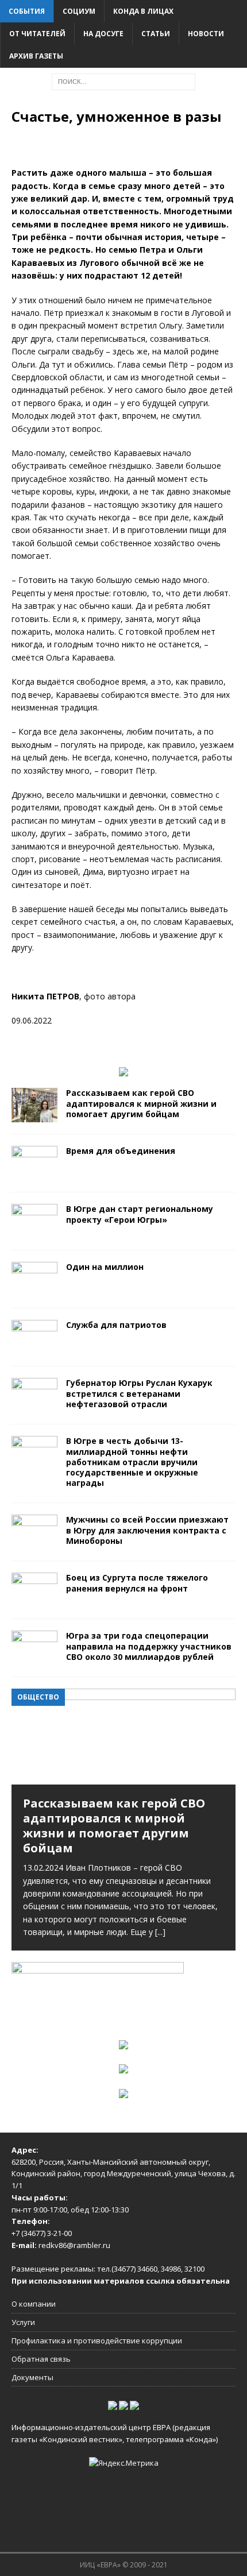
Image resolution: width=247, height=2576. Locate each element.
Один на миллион (105, 1267)
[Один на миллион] (34, 1290)
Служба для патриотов (116, 1325)
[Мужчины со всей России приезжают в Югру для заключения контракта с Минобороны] (34, 1542)
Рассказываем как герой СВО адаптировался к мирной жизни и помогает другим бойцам (141, 1103)
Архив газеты (36, 56)
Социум (79, 11)
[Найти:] (123, 81)
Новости (206, 34)
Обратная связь (41, 2359)
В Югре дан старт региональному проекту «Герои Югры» (140, 1214)
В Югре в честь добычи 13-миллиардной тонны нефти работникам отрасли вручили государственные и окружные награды (132, 1462)
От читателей (37, 34)
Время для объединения (121, 1151)
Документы (32, 2377)
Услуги (23, 2322)
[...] (160, 1932)
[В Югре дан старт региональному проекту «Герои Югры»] (34, 1232)
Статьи (156, 34)
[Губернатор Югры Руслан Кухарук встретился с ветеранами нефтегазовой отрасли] (34, 1406)
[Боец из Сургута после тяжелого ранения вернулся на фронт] (34, 1600)
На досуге (103, 34)
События (27, 11)
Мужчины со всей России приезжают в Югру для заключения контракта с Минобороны (147, 1530)
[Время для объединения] (34, 1174)
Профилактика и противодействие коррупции (97, 2341)
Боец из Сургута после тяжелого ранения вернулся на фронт (137, 1583)
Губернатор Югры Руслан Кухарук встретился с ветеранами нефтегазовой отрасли (139, 1393)
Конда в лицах (143, 11)
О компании (34, 2304)
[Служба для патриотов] (34, 1348)
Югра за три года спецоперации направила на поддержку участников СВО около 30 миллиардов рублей (149, 1646)
